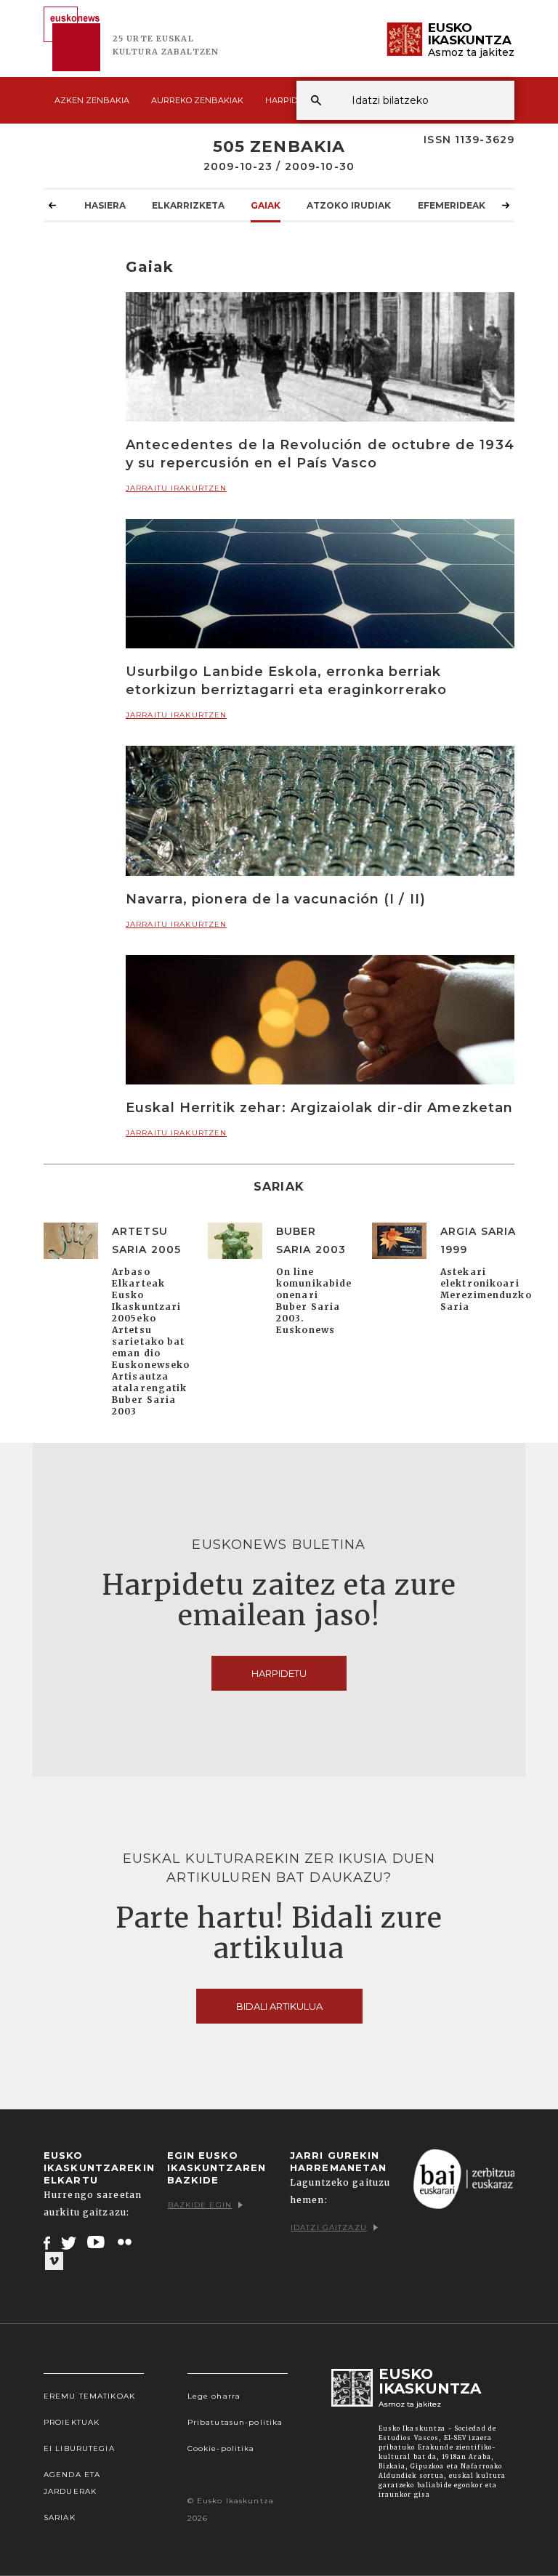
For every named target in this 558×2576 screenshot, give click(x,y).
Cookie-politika (221, 2448)
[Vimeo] (54, 2261)
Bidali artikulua (279, 2006)
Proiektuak (72, 2422)
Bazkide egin (200, 2205)
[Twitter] (69, 2242)
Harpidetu (290, 100)
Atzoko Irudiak (349, 205)
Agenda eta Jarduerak (72, 2483)
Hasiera (105, 205)
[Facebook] (47, 2242)
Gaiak (266, 205)
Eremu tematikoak (89, 2396)
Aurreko (197, 100)
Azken (92, 100)
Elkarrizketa (188, 205)
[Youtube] (97, 2242)
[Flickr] (126, 2242)
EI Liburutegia (79, 2448)
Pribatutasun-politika (235, 2422)
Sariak (60, 2517)
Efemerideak (452, 205)
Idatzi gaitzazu (329, 2227)
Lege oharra (214, 2396)
